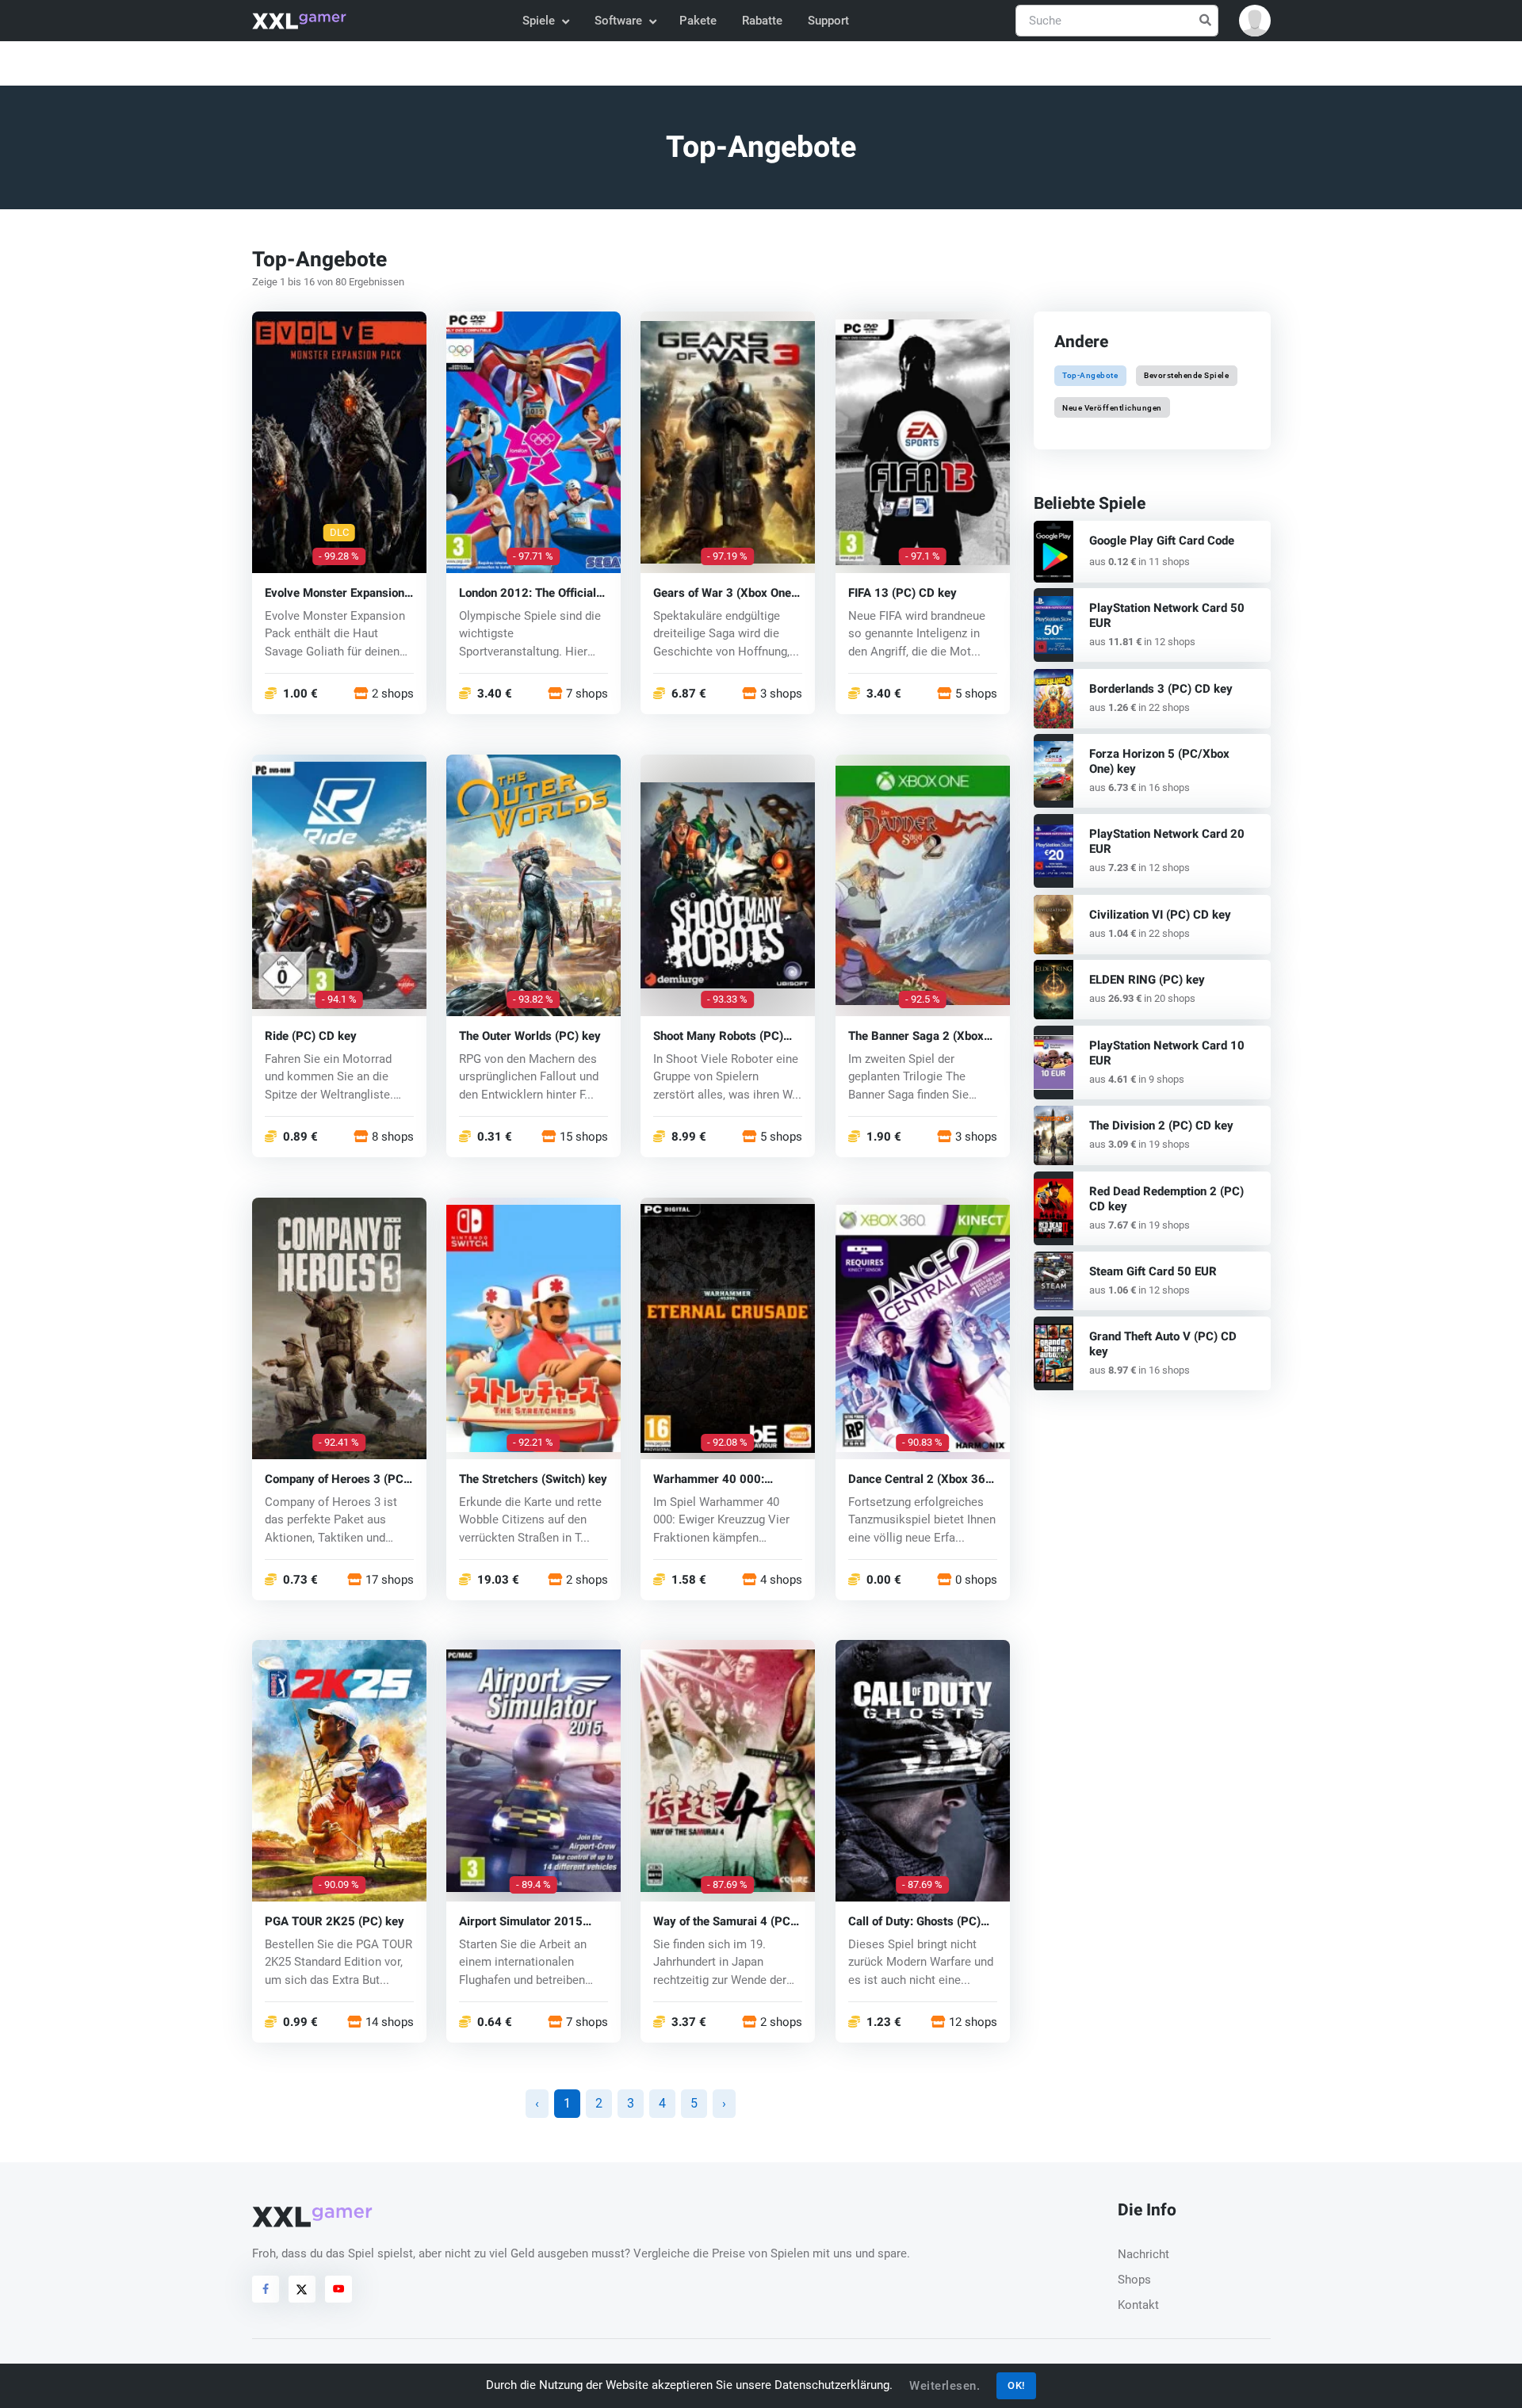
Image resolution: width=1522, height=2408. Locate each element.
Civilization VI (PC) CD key (1160, 915)
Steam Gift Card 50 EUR (1153, 1271)
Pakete (698, 21)
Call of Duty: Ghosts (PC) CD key (914, 1922)
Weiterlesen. (945, 2386)
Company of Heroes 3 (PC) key (336, 1479)
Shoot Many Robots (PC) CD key (718, 1036)
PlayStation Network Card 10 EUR (1167, 1053)
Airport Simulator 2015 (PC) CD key (521, 1922)
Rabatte (762, 21)
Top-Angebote (1090, 375)
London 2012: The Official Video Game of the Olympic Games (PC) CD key (531, 592)
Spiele (539, 21)
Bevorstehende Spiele (1186, 375)
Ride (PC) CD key (311, 1036)
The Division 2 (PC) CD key (1161, 1126)
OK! (1016, 2385)
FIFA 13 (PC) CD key (902, 592)
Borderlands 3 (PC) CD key (1161, 689)
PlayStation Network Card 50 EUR (1167, 615)
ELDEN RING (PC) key (1147, 980)
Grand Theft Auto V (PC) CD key (1163, 1344)
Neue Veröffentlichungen (1112, 407)
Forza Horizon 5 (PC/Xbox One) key (1159, 761)
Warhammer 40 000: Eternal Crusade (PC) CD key (719, 1479)
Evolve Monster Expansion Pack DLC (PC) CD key (335, 592)
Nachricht (1143, 2254)
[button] (1255, 21)
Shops (1134, 2280)
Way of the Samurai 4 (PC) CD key (724, 1922)
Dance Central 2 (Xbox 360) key (922, 1479)
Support (828, 21)
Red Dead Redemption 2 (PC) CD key (1166, 1199)
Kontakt (1138, 2305)
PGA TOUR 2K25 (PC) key (335, 1922)
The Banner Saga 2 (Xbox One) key (916, 1036)
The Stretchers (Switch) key (533, 1479)
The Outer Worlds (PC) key (530, 1036)
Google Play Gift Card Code (1162, 541)
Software (618, 21)
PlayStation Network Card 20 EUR (1167, 841)
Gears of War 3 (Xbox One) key (724, 592)
